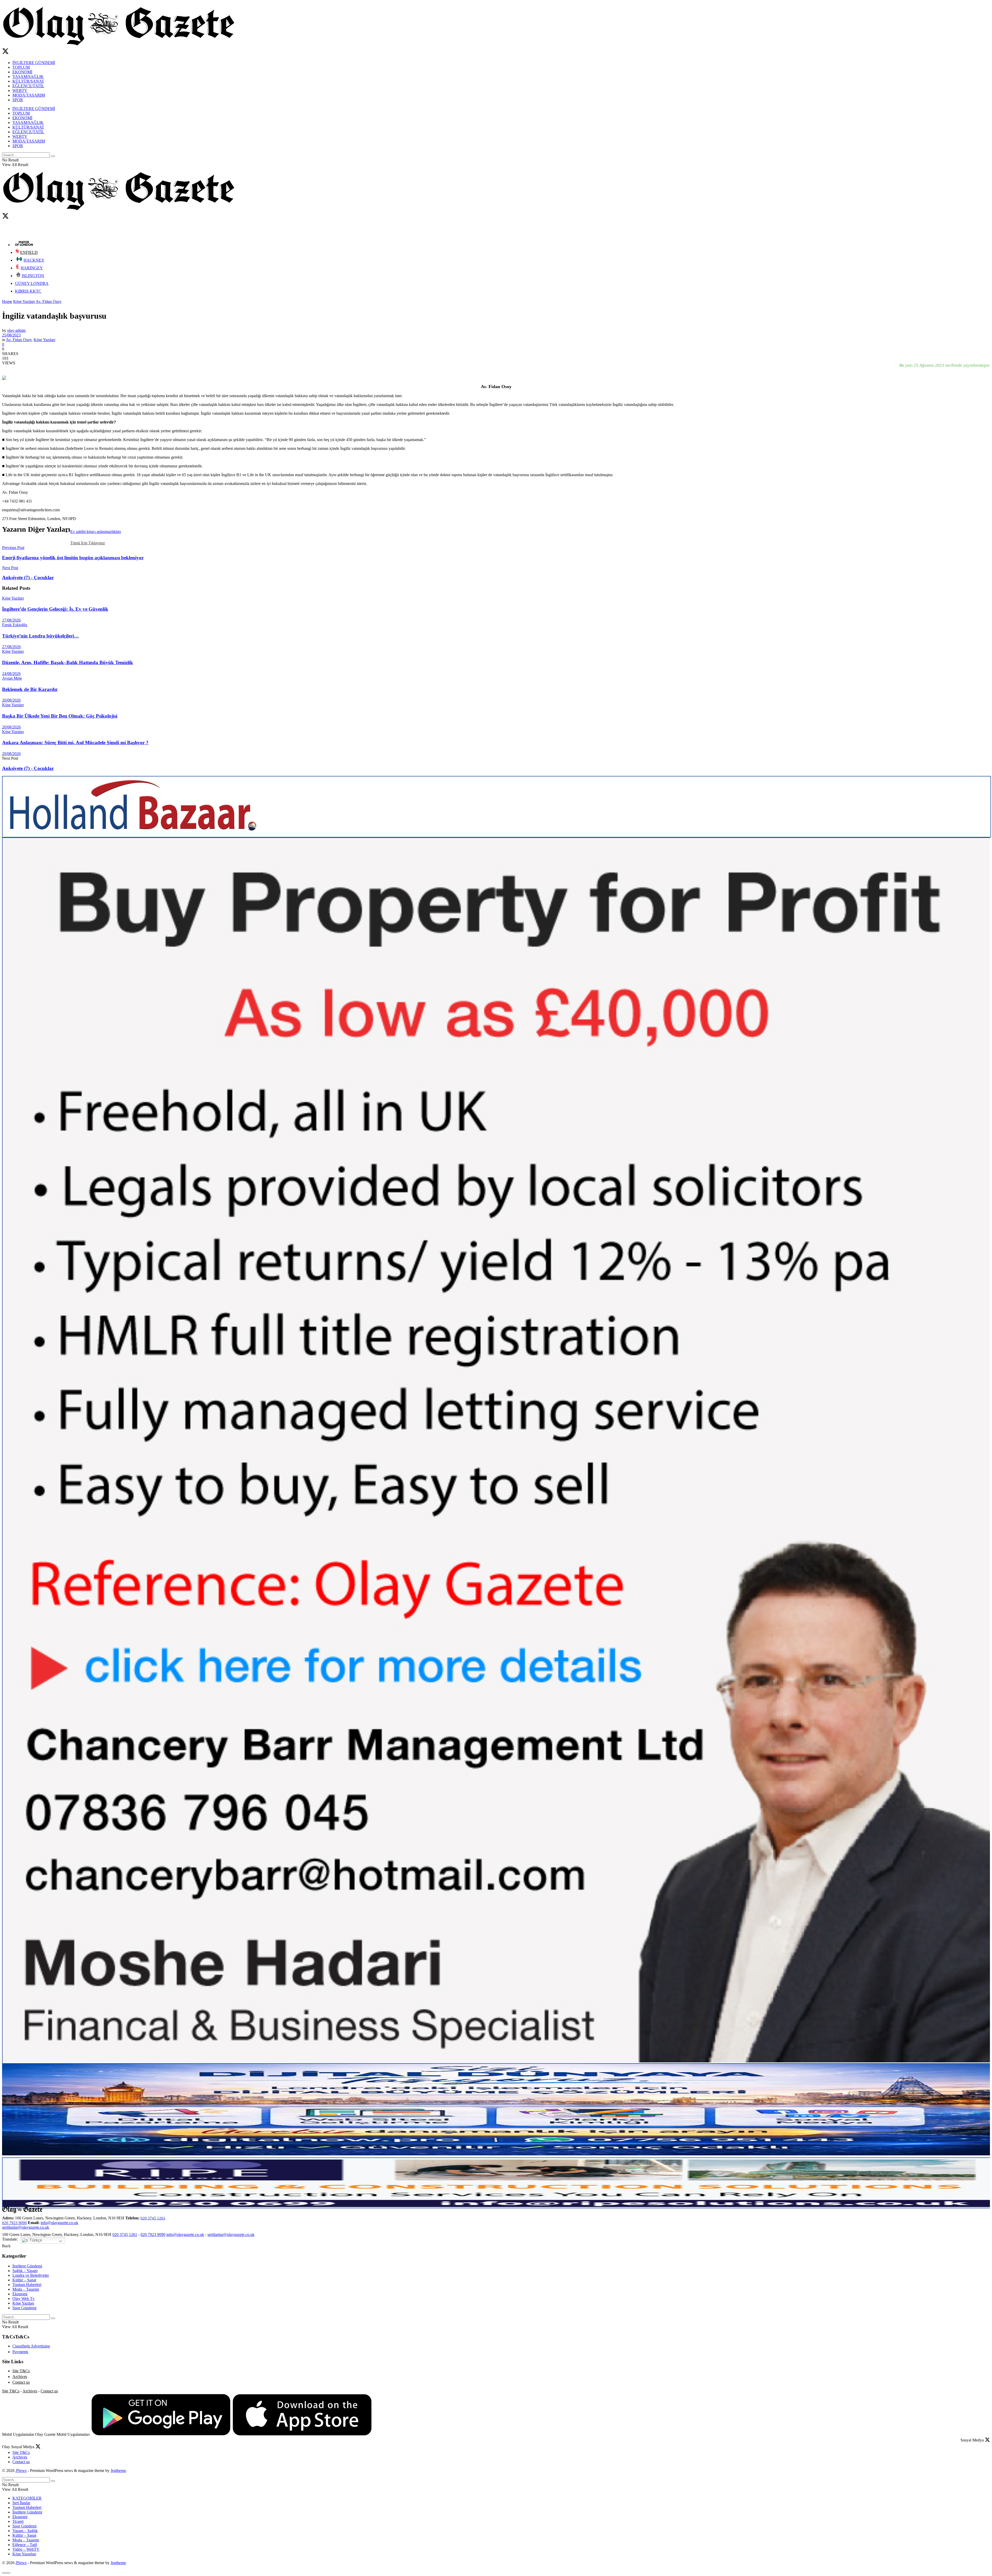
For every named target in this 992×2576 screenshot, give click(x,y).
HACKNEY (34, 260)
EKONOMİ (22, 72)
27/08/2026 (11, 620)
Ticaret (18, 2521)
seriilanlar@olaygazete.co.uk (26, 2227)
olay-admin (16, 330)
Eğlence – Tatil (25, 2545)
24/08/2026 (11, 674)
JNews (21, 2471)
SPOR (18, 100)
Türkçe (35, 2240)
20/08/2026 (11, 700)
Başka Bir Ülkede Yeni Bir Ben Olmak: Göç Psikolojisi (60, 716)
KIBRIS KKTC (28, 291)
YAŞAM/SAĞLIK (28, 77)
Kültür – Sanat (24, 2280)
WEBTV (20, 91)
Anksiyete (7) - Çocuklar (28, 768)
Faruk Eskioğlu (15, 625)
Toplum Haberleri (27, 2285)
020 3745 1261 (153, 2218)
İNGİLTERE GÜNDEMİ (34, 63)
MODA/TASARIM (29, 95)
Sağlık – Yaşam (25, 2271)
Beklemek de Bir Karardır (30, 689)
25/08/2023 (11, 335)
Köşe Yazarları (24, 2554)
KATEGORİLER (27, 2498)
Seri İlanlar (21, 2503)
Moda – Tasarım (26, 2289)
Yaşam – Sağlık (25, 2531)
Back (6, 2246)
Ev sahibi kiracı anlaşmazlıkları (96, 532)
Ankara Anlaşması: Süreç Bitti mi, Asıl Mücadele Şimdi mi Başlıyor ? (75, 743)
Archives (20, 2377)
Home (7, 301)
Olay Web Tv (24, 2299)
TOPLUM (21, 67)
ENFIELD (29, 252)
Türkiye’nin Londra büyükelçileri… (40, 636)
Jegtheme (118, 2471)
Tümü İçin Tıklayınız (88, 543)
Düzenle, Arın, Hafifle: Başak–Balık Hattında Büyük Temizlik (68, 662)
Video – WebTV (26, 2549)
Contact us (21, 2382)
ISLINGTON (33, 276)
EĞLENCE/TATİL (28, 86)
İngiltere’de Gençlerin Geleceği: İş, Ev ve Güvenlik (55, 609)
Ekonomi (20, 2294)
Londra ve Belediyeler (31, 2275)
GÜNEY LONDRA (32, 283)
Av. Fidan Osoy (49, 301)
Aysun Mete (12, 678)
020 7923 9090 (14, 2223)
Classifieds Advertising (31, 2346)
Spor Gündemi (24, 2308)
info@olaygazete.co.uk (59, 2223)
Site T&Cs (21, 2371)
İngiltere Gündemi (27, 2266)
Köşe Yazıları (24, 301)
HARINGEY (32, 268)
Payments (20, 2352)
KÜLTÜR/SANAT (28, 81)
